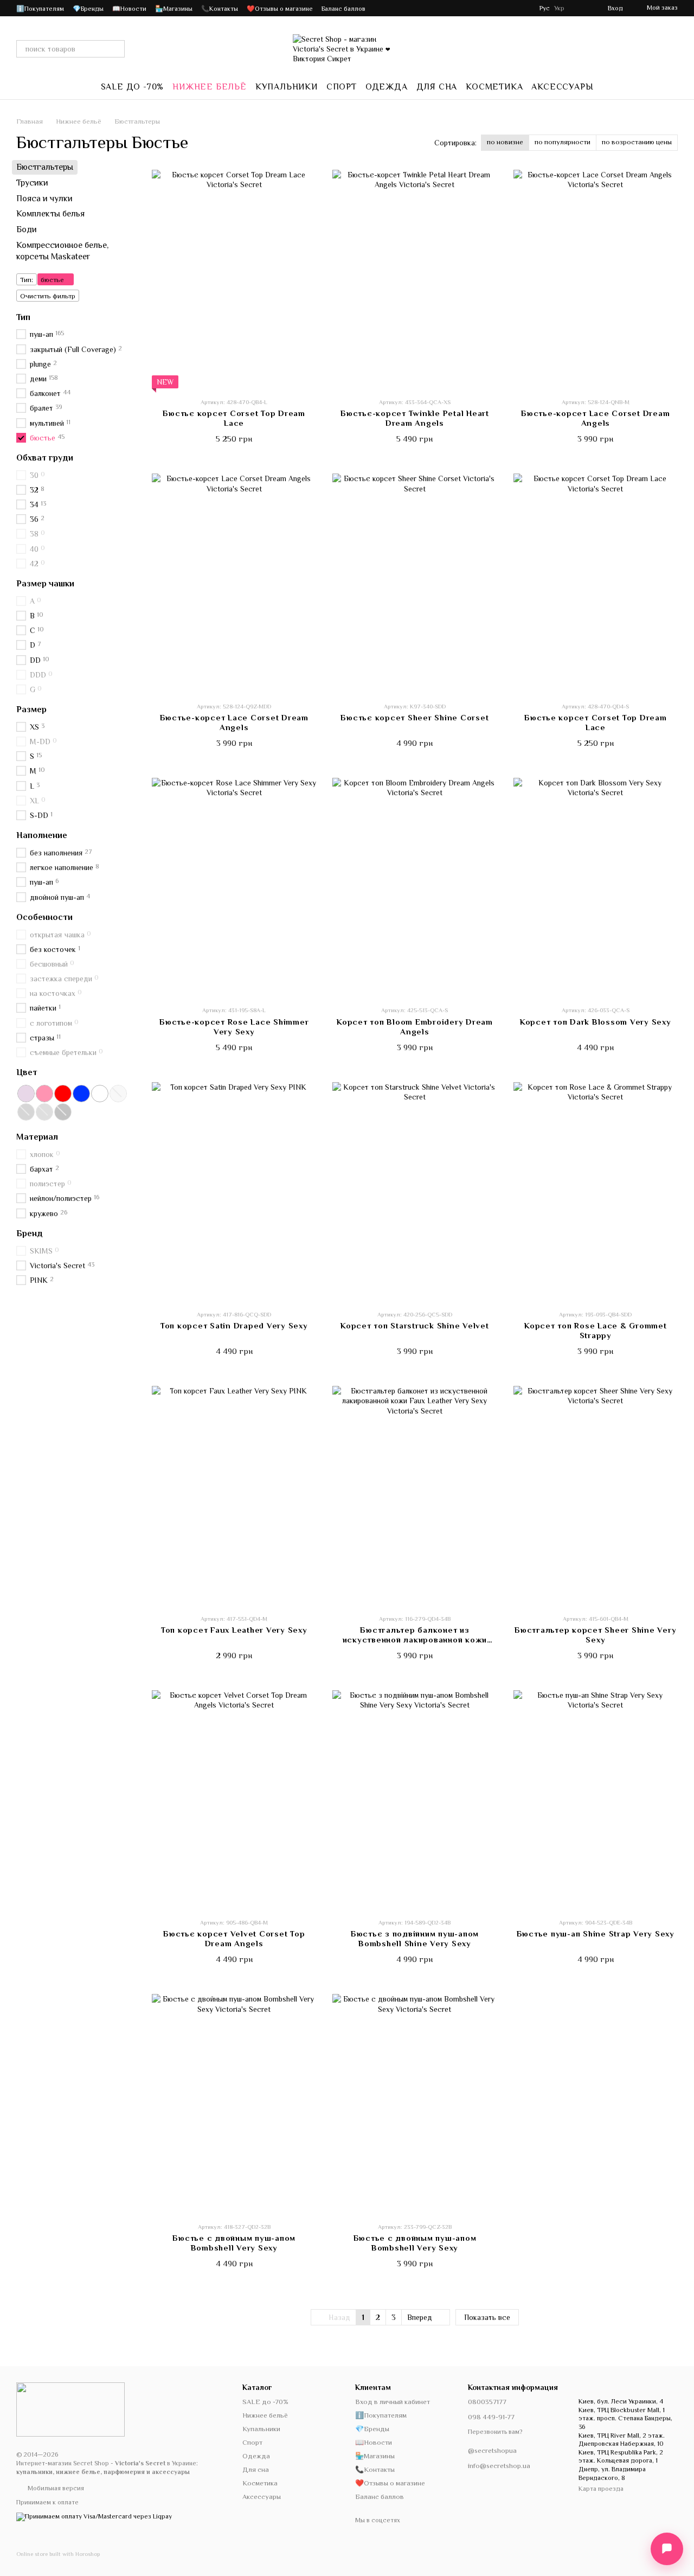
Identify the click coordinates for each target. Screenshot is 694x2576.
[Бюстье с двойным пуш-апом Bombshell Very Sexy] (234, 2103)
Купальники (287, 87)
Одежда (387, 87)
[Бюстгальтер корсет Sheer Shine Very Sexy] (596, 1495)
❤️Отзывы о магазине (280, 9)
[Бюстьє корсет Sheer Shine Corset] (415, 583)
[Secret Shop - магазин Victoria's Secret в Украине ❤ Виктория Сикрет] (70, 2409)
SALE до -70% (133, 87)
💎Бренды (88, 9)
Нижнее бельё (210, 87)
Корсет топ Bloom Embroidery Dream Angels (415, 1027)
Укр (559, 8)
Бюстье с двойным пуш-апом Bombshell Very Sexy (234, 2243)
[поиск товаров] (116, 49)
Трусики (32, 183)
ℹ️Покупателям (40, 9)
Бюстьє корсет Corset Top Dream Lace (234, 418)
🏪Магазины (174, 9)
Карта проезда (601, 2489)
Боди (27, 229)
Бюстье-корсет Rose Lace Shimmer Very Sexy (234, 1027)
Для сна (437, 87)
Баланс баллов (343, 9)
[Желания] (580, 8)
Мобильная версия (55, 2488)
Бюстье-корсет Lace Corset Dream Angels (595, 418)
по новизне (505, 142)
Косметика (494, 87)
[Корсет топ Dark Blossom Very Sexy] (596, 887)
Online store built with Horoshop (58, 2554)
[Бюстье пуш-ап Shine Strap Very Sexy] (596, 1800)
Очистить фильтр (48, 295)
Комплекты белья (50, 214)
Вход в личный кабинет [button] (393, 2402)
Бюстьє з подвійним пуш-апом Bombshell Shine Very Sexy (415, 1938)
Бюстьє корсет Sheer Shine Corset (415, 717)
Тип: (27, 279)
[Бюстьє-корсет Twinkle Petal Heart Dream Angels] (415, 279)
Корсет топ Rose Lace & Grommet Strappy (596, 1330)
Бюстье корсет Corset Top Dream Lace (596, 722)
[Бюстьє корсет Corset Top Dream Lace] (234, 279)
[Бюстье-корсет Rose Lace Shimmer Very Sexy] (234, 887)
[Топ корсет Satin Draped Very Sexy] (234, 1191)
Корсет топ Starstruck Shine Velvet (415, 1325)
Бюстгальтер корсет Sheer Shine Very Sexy (595, 1635)
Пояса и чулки (44, 198)
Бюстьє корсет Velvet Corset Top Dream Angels (234, 1938)
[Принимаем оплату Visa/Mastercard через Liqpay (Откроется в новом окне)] (94, 2516)
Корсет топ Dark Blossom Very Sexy (596, 1022)
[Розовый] (44, 1094)
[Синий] (81, 1094)
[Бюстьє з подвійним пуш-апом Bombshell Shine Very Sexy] (415, 1800)
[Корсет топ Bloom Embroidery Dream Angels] (415, 887)
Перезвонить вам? (495, 2432)
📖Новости (129, 9)
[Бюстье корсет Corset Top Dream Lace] (596, 583)
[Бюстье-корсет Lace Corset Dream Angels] (596, 279)
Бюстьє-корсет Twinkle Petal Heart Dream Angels (415, 418)
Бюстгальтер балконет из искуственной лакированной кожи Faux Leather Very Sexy (415, 1639)
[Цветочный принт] (100, 1094)
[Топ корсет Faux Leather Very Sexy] (234, 1495)
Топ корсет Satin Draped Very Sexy (234, 1325)
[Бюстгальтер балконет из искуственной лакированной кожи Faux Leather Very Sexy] (415, 1495)
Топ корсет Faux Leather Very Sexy (234, 1630)
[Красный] (63, 1094)
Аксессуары (562, 87)
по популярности (563, 142)
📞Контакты (220, 9)
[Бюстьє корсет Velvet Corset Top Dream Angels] (234, 1800)
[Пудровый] (26, 1094)
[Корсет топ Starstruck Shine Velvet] (415, 1191)
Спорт (342, 87)
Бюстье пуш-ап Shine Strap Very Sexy (596, 1933)
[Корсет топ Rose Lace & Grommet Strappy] (596, 1191)
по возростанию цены (637, 142)
